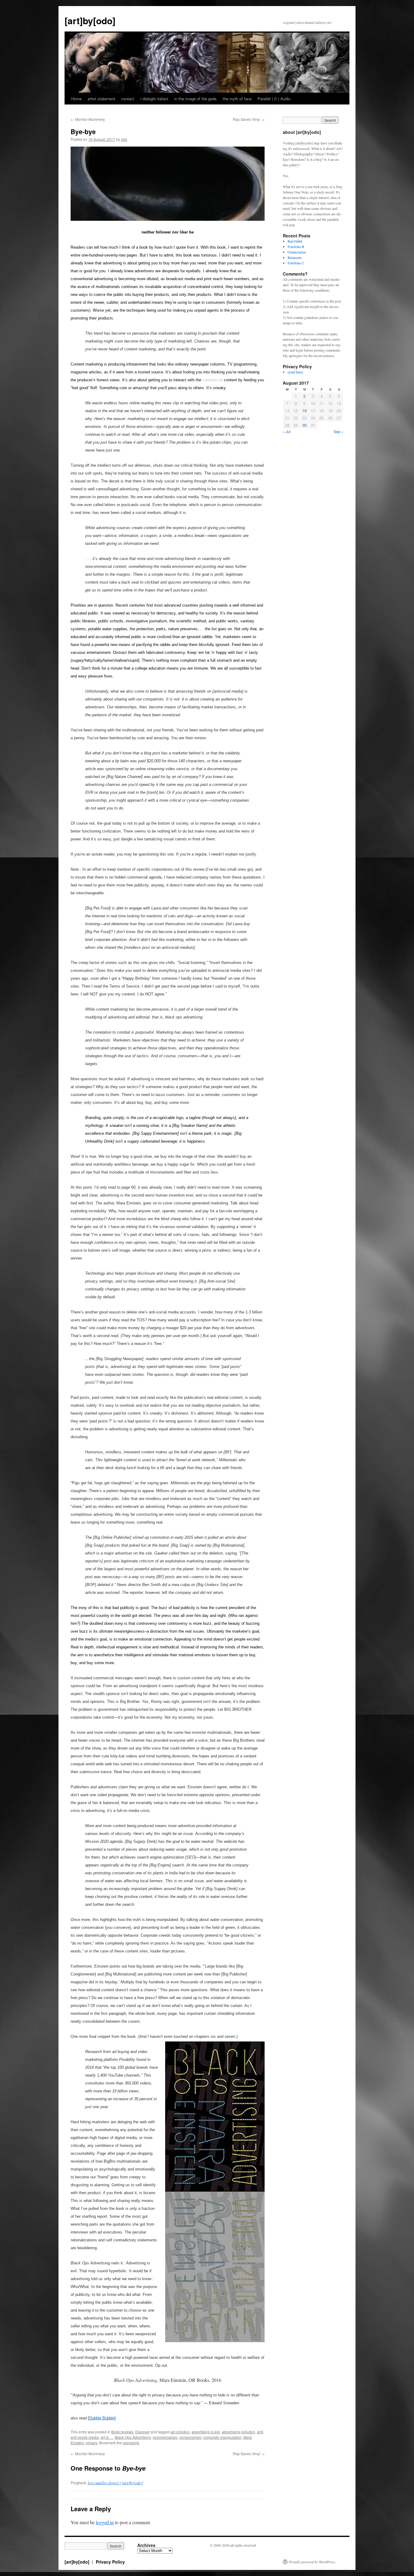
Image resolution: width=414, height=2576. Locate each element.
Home (76, 99)
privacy (92, 2443)
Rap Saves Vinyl (249, 119)
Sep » (339, 431)
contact (128, 99)
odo (124, 139)
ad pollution (180, 2432)
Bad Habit (295, 241)
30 (305, 425)
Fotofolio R (296, 247)
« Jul (287, 431)
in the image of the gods (195, 99)
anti (260, 2432)
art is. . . (107, 2437)
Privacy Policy (110, 2562)
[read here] (295, 372)
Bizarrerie (295, 257)
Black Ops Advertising (133, 2437)
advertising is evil (206, 2432)
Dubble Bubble (102, 2418)
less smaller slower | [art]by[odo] (115, 2483)
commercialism (165, 2437)
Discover (142, 2432)
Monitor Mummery (88, 119)
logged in (105, 2522)
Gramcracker (297, 252)
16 (305, 411)
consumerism (190, 2437)
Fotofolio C (296, 263)
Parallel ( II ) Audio (274, 99)
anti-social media (85, 2437)
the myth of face (237, 99)
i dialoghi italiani (154, 99)
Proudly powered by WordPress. (312, 2562)
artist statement (101, 99)
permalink (131, 2443)
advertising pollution (239, 2432)
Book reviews (122, 2432)
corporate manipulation (222, 2437)
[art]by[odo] (90, 20)
